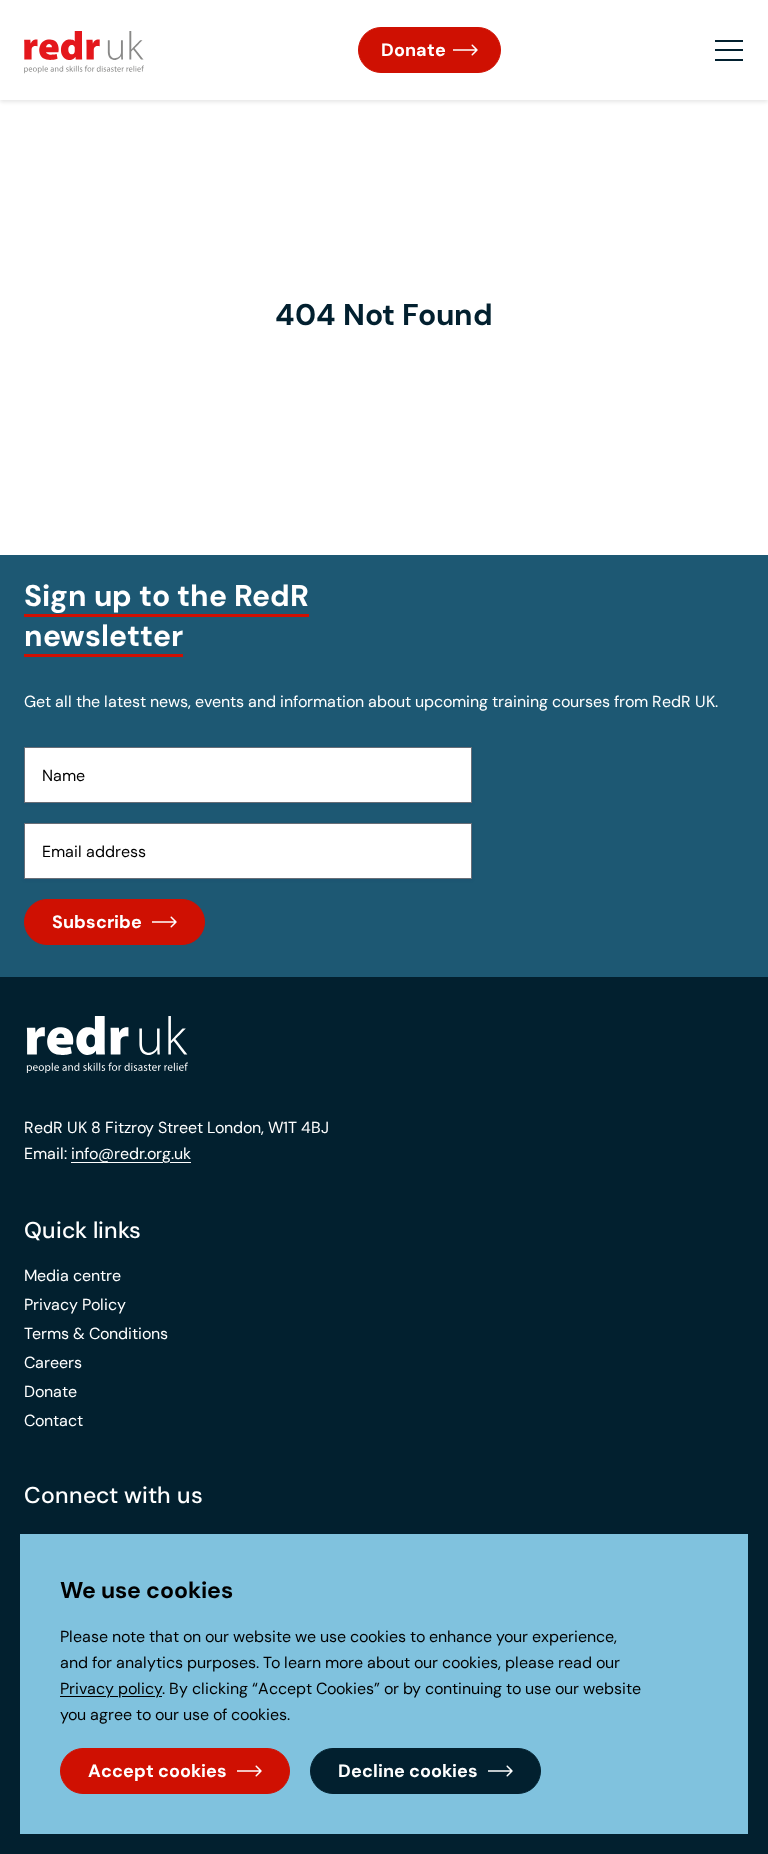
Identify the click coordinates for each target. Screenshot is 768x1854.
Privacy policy (111, 1688)
